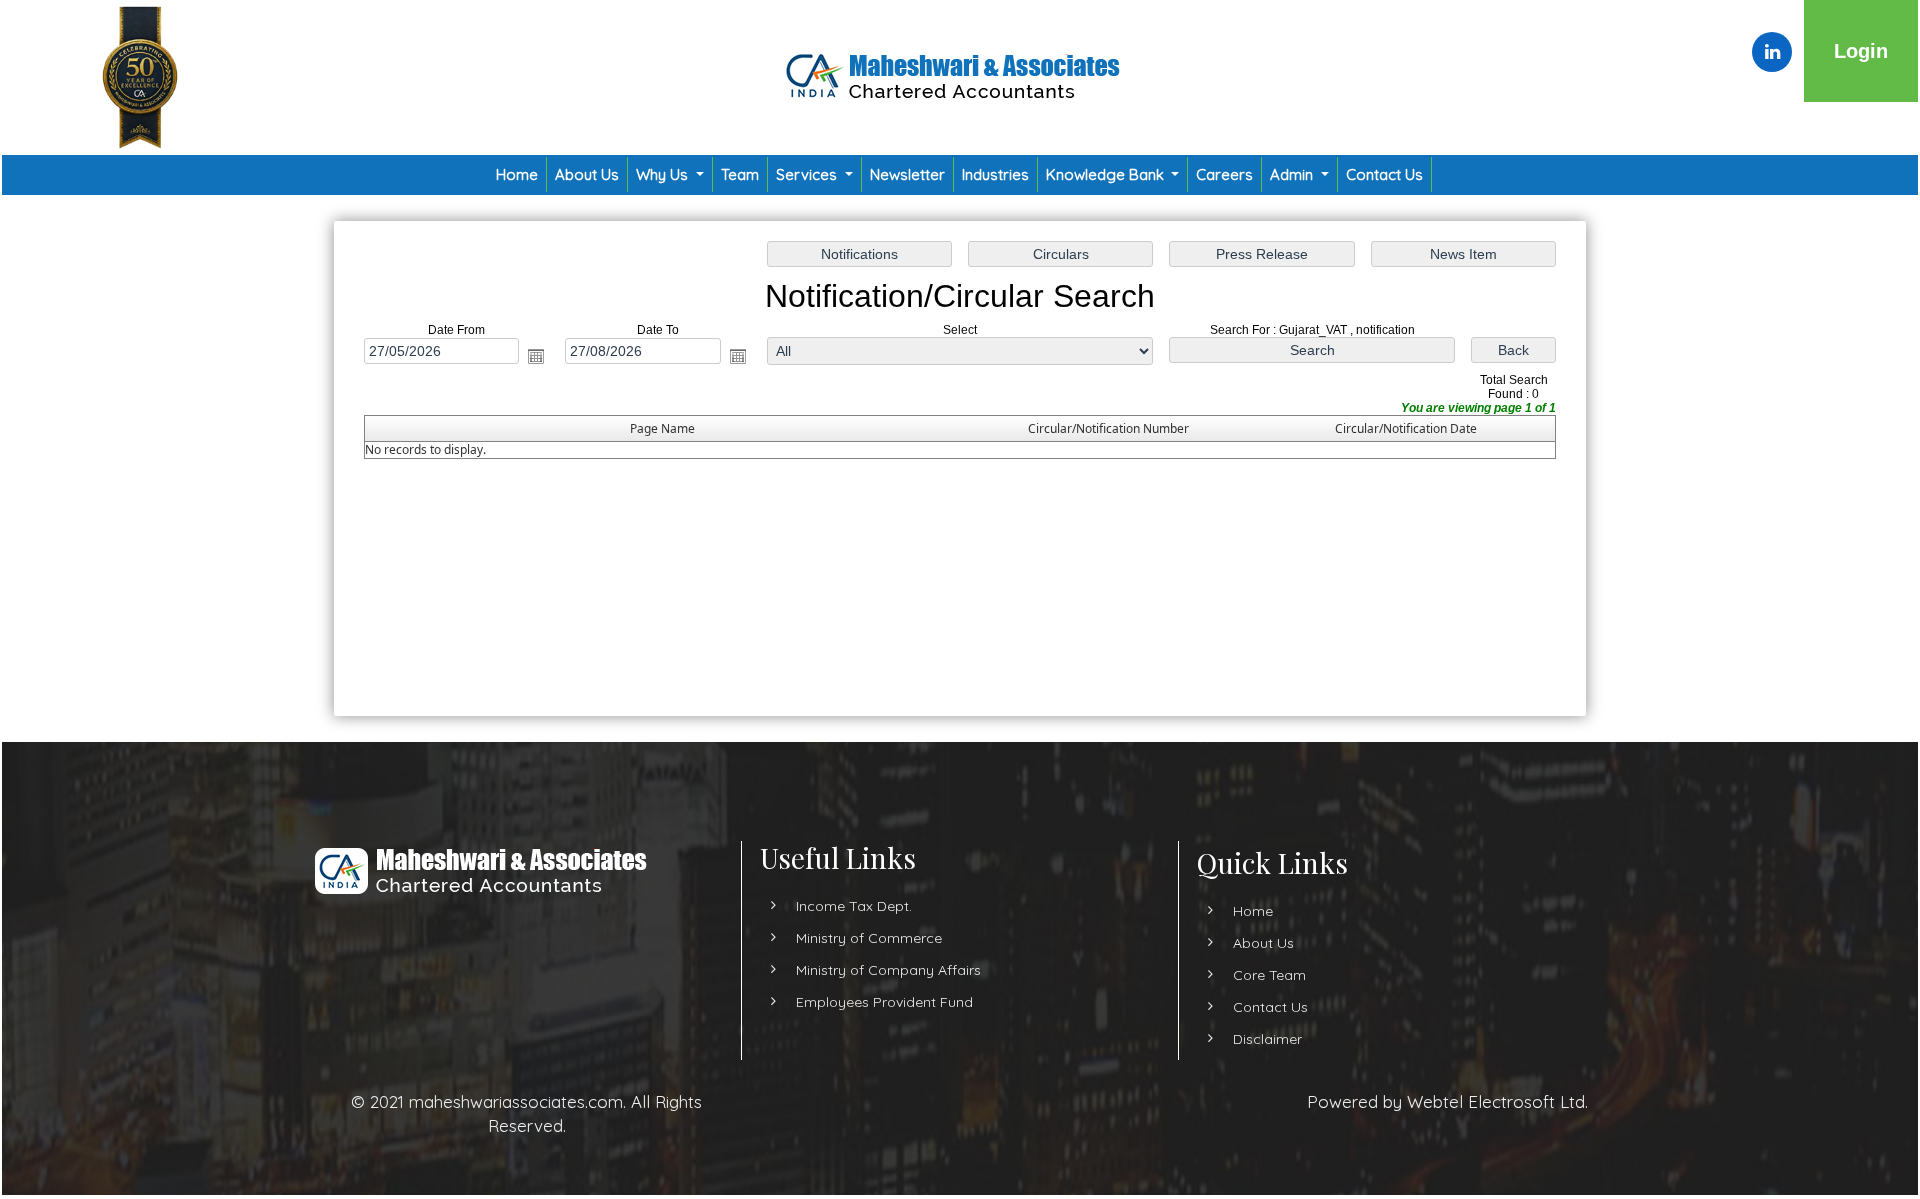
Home (517, 174)
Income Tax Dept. (854, 906)
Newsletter (907, 174)
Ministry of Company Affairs (888, 970)
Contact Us (1384, 174)
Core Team (1269, 975)
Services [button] (808, 174)
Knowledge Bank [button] (1107, 174)
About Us (587, 174)
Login (1861, 51)
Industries (995, 174)
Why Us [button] (664, 174)
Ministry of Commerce (869, 938)
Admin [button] (1293, 174)
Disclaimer (1267, 1039)
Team (740, 174)
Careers (1224, 174)
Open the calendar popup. (536, 356)
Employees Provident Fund (884, 1002)
